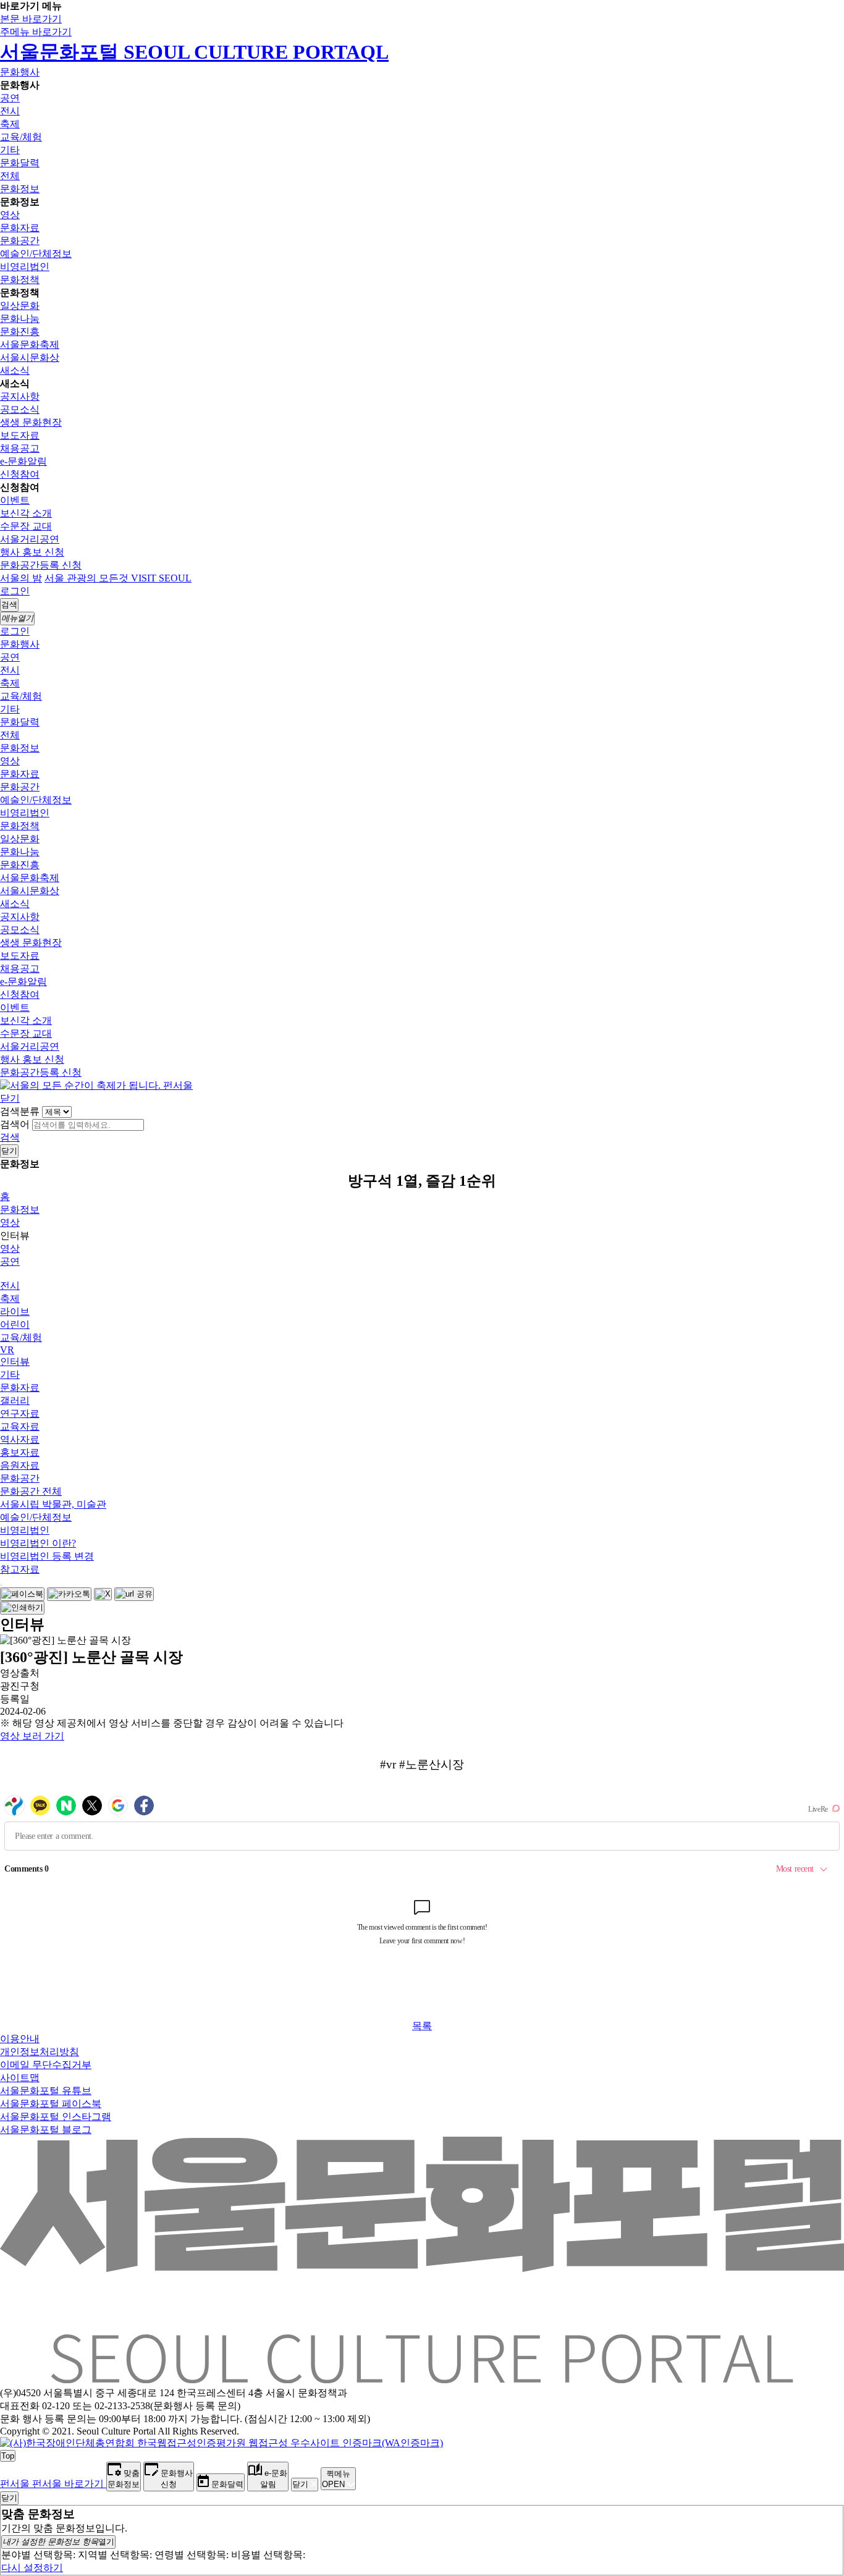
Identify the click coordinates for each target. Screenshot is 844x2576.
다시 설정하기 (32, 2568)
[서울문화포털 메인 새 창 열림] (422, 2378)
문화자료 (20, 228)
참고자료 (20, 1569)
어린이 (15, 1324)
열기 (58, 2542)
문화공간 (20, 241)
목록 (422, 2026)
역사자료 (20, 1439)
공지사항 (20, 396)
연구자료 (20, 1413)
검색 (10, 1137)
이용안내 (20, 2039)
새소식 (15, 370)
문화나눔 (20, 319)
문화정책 (20, 280)
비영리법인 (25, 267)
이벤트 (15, 500)
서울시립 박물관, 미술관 (53, 1504)
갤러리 (15, 1400)
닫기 (10, 1098)
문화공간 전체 (31, 1491)
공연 (10, 98)
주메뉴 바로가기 (36, 32)
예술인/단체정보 (36, 254)
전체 (10, 176)
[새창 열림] (22, 1594)
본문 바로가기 (31, 19)
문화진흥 (20, 332)
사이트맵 (20, 2078)
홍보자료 (20, 1452)
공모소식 (20, 409)
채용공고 (20, 448)
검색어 (15, 1124)
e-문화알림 (23, 461)
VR (7, 1350)
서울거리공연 (30, 539)
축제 (10, 124)
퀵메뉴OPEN (336, 2479)
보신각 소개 (26, 513)
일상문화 (20, 306)
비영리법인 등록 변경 (47, 1556)
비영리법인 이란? (38, 1543)
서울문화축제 (30, 344)
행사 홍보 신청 (32, 552)
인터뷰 (15, 1362)
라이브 (15, 1311)
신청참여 (20, 474)
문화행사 (20, 72)
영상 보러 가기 (32, 1736)
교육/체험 (21, 137)
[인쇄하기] (22, 1608)
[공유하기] (1, 1585)
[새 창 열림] (222, 2443)
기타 (10, 150)
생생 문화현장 (31, 422)
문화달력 (20, 163)
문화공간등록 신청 (41, 565)
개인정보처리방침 (40, 2052)
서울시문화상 (30, 357)
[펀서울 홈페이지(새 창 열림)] (96, 1085)
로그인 (15, 591)
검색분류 (20, 1111)
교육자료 (20, 1426)
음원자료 (20, 1465)
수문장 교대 (26, 526)
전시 (10, 111)
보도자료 (20, 435)
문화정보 (20, 189)
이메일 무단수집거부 (46, 2065)
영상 (10, 215)
